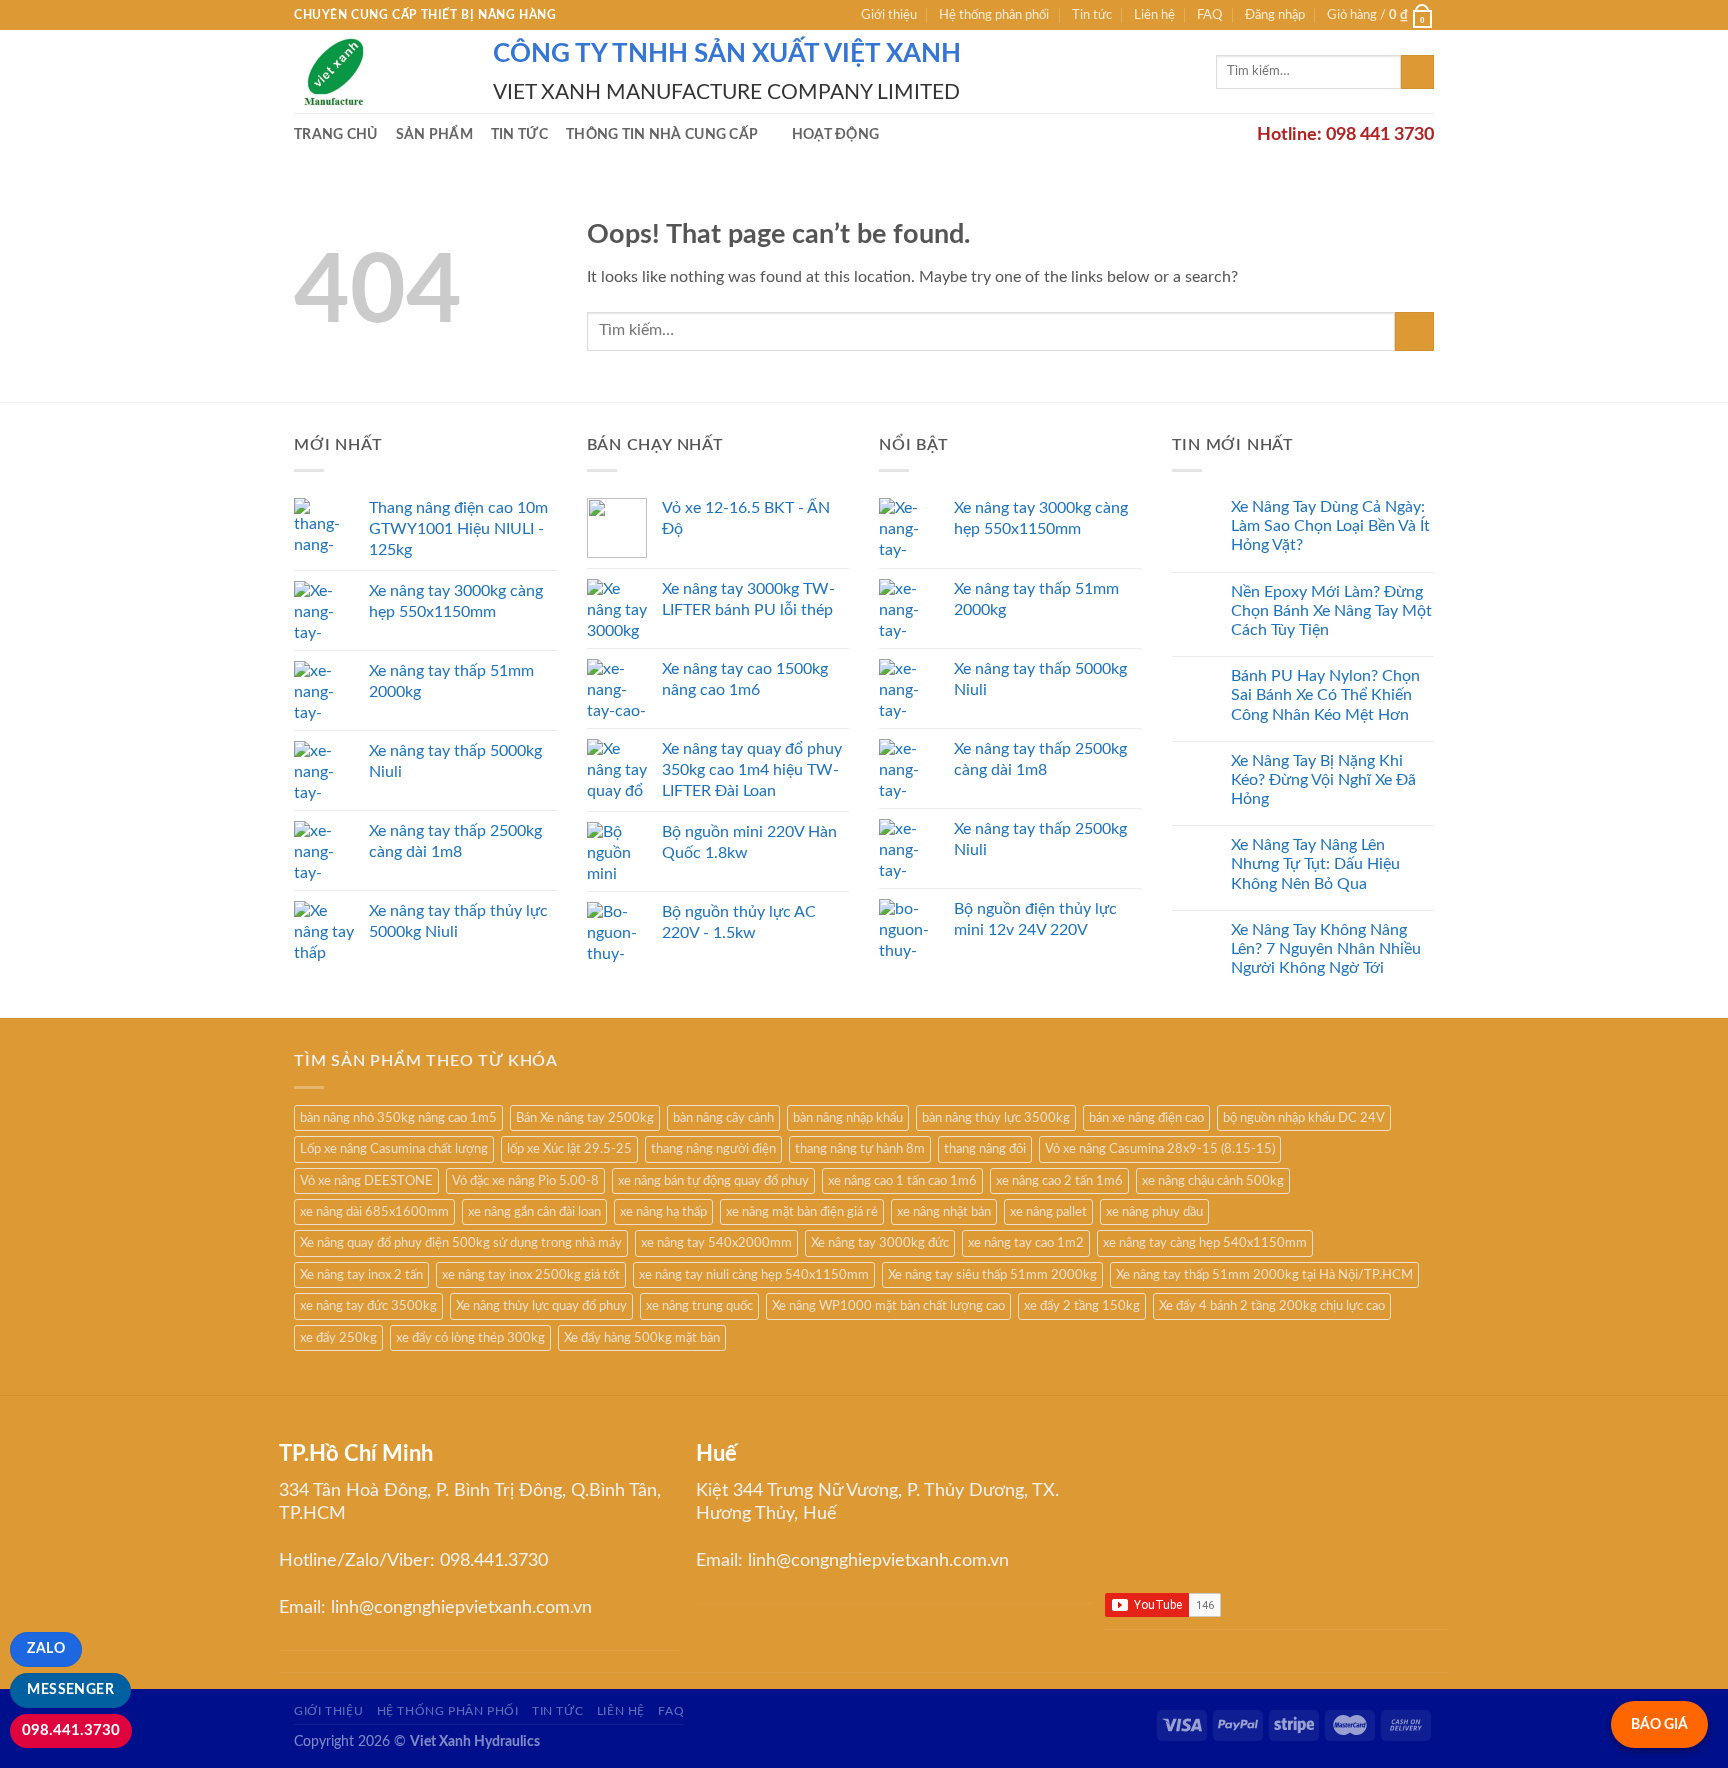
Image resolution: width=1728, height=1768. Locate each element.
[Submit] (1417, 72)
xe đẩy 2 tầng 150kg (1082, 1306)
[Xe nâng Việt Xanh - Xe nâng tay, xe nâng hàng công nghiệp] (378, 71)
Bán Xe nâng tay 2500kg (585, 1118)
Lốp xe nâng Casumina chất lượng (394, 1149)
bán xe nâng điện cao (1146, 1118)
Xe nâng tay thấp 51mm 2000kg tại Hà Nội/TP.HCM (1264, 1275)
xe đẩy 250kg (338, 1338)
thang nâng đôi (985, 1149)
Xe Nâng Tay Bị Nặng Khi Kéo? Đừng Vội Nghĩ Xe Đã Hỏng (1323, 780)
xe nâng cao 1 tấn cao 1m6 (902, 1181)
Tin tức (1092, 15)
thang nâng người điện (713, 1149)
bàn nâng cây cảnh (723, 1118)
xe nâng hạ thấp (663, 1212)
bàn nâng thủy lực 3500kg (996, 1118)
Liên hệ (1154, 15)
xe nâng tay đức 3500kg (368, 1306)
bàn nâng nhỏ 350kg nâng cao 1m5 (398, 1118)
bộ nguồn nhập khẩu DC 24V (1304, 1118)
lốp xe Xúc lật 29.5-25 (569, 1149)
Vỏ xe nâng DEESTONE (366, 1181)
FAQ (1209, 15)
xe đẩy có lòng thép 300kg (470, 1338)
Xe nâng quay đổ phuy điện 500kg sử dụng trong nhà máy (461, 1243)
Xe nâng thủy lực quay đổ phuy (541, 1306)
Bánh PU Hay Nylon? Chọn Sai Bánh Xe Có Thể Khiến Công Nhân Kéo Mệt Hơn (1325, 695)
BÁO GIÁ (1659, 1724)
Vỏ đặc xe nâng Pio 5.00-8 (525, 1181)
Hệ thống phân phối (994, 15)
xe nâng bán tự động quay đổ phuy (713, 1181)
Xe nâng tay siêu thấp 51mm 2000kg (992, 1275)
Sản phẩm (434, 134)
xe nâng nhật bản (944, 1212)
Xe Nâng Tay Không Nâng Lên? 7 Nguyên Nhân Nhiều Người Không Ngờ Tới (1326, 949)
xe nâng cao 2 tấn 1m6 (1059, 1181)
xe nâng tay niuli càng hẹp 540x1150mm (754, 1275)
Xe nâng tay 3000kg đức (880, 1243)
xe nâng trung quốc (699, 1306)
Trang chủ (336, 134)
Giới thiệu (889, 15)
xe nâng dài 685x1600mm (374, 1212)
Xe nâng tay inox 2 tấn (361, 1275)
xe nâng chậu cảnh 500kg (1213, 1181)
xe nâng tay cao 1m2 (1026, 1243)
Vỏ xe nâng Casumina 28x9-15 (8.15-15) (1160, 1149)
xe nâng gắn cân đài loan (534, 1212)
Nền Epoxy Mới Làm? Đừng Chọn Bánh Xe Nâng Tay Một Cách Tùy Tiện (1331, 611)
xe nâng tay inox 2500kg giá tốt (531, 1275)
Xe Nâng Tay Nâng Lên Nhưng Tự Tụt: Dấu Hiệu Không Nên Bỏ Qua (1315, 864)
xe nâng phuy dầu (1154, 1212)
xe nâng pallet (1048, 1212)
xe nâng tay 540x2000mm (716, 1243)
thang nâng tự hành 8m (860, 1149)
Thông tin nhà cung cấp (662, 134)
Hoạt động (836, 134)
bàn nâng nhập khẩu (848, 1118)
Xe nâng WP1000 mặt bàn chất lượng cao (888, 1306)
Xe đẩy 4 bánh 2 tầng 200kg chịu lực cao (1272, 1306)
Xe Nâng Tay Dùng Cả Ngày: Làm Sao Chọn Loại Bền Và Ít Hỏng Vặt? (1330, 526)
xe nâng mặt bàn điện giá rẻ (802, 1212)
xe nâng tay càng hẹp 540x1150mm (1205, 1243)
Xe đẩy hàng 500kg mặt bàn (642, 1338)
